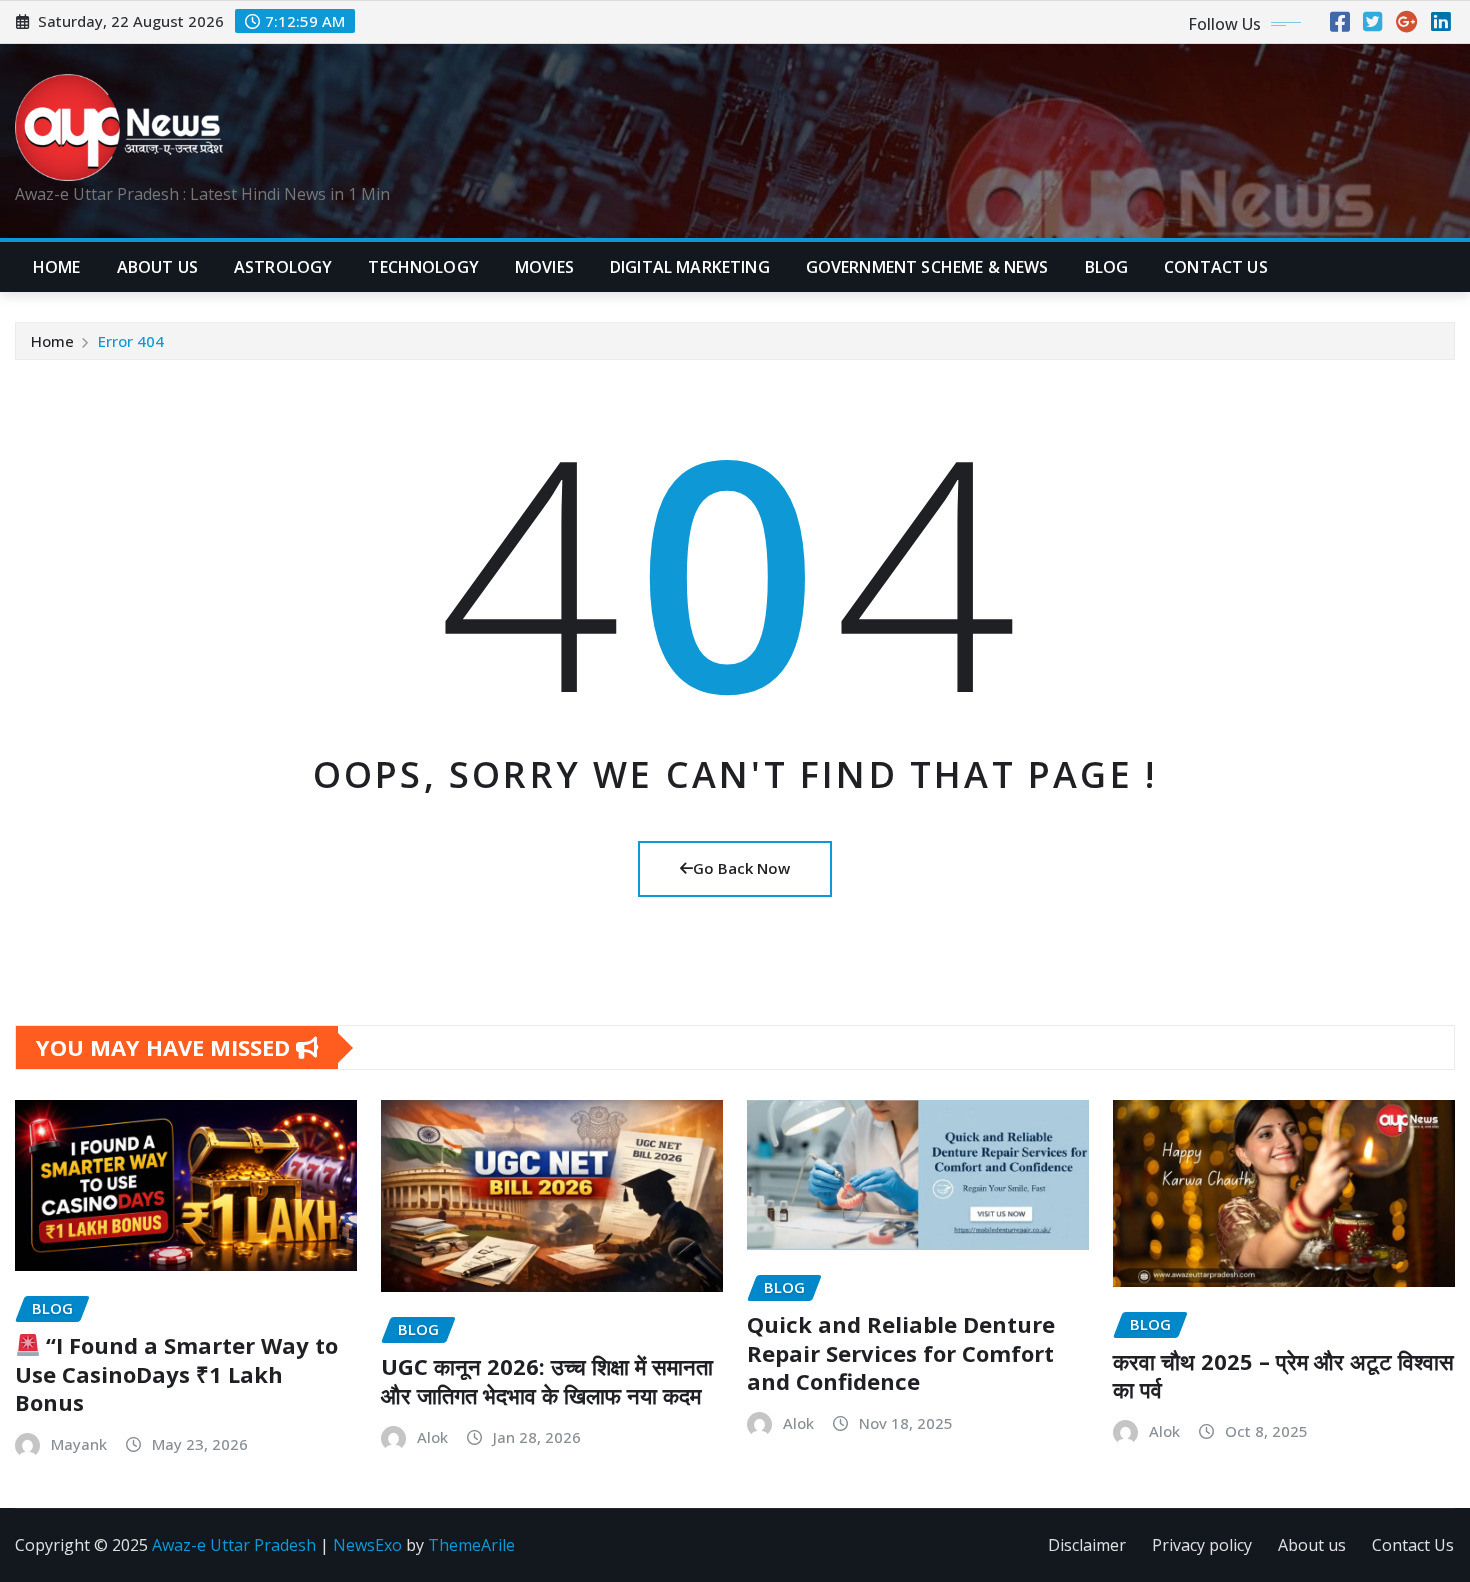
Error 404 (131, 341)
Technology (423, 267)
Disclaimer (1087, 1545)
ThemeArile (471, 1545)
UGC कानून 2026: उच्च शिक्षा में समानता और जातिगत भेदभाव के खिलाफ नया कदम (547, 1380)
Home (57, 267)
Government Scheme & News (927, 267)
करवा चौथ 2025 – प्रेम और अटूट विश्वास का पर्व (1283, 1375)
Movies (544, 267)
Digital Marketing (690, 267)
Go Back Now (741, 868)
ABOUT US (157, 267)
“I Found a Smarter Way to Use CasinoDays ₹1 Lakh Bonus (176, 1373)
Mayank (79, 1444)
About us (1312, 1545)
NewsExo (367, 1545)
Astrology (283, 267)
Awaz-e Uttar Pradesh (234, 1545)
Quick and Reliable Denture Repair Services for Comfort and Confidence (901, 1352)
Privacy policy (1202, 1545)
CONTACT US (1216, 267)
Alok (432, 1437)
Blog (1107, 267)
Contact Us (1413, 1545)
